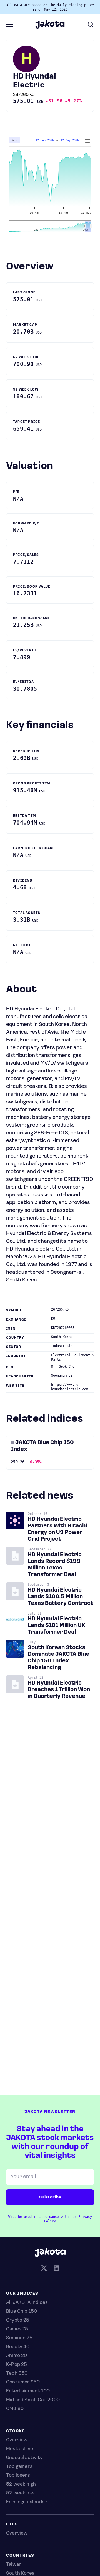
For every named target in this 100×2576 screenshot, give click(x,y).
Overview (17, 2440)
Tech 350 (17, 2374)
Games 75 (17, 2329)
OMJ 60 (15, 2409)
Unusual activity (24, 2458)
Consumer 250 (23, 2382)
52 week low (20, 2493)
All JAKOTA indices (27, 2303)
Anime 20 (17, 2356)
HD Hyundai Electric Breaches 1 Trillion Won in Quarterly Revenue (59, 1690)
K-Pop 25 (17, 2365)
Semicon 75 (19, 2338)
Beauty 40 (18, 2347)
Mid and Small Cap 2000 (33, 2400)
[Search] (91, 24)
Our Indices (22, 2294)
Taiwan (14, 2565)
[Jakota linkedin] (56, 2269)
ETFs (12, 2524)
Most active (20, 2449)
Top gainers (19, 2467)
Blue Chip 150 (22, 2312)
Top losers (18, 2476)
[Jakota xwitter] (44, 2269)
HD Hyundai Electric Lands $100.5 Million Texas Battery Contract (61, 1597)
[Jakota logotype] (50, 27)
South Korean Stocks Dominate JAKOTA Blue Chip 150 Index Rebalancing (58, 1658)
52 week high (21, 2484)
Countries (20, 2556)
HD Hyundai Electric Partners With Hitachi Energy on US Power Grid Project (57, 1529)
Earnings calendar (26, 2502)
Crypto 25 (18, 2320)
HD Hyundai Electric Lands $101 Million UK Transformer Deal (57, 1626)
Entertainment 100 (28, 2391)
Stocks (16, 2431)
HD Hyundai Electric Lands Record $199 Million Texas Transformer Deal (55, 1565)
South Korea (20, 2574)
